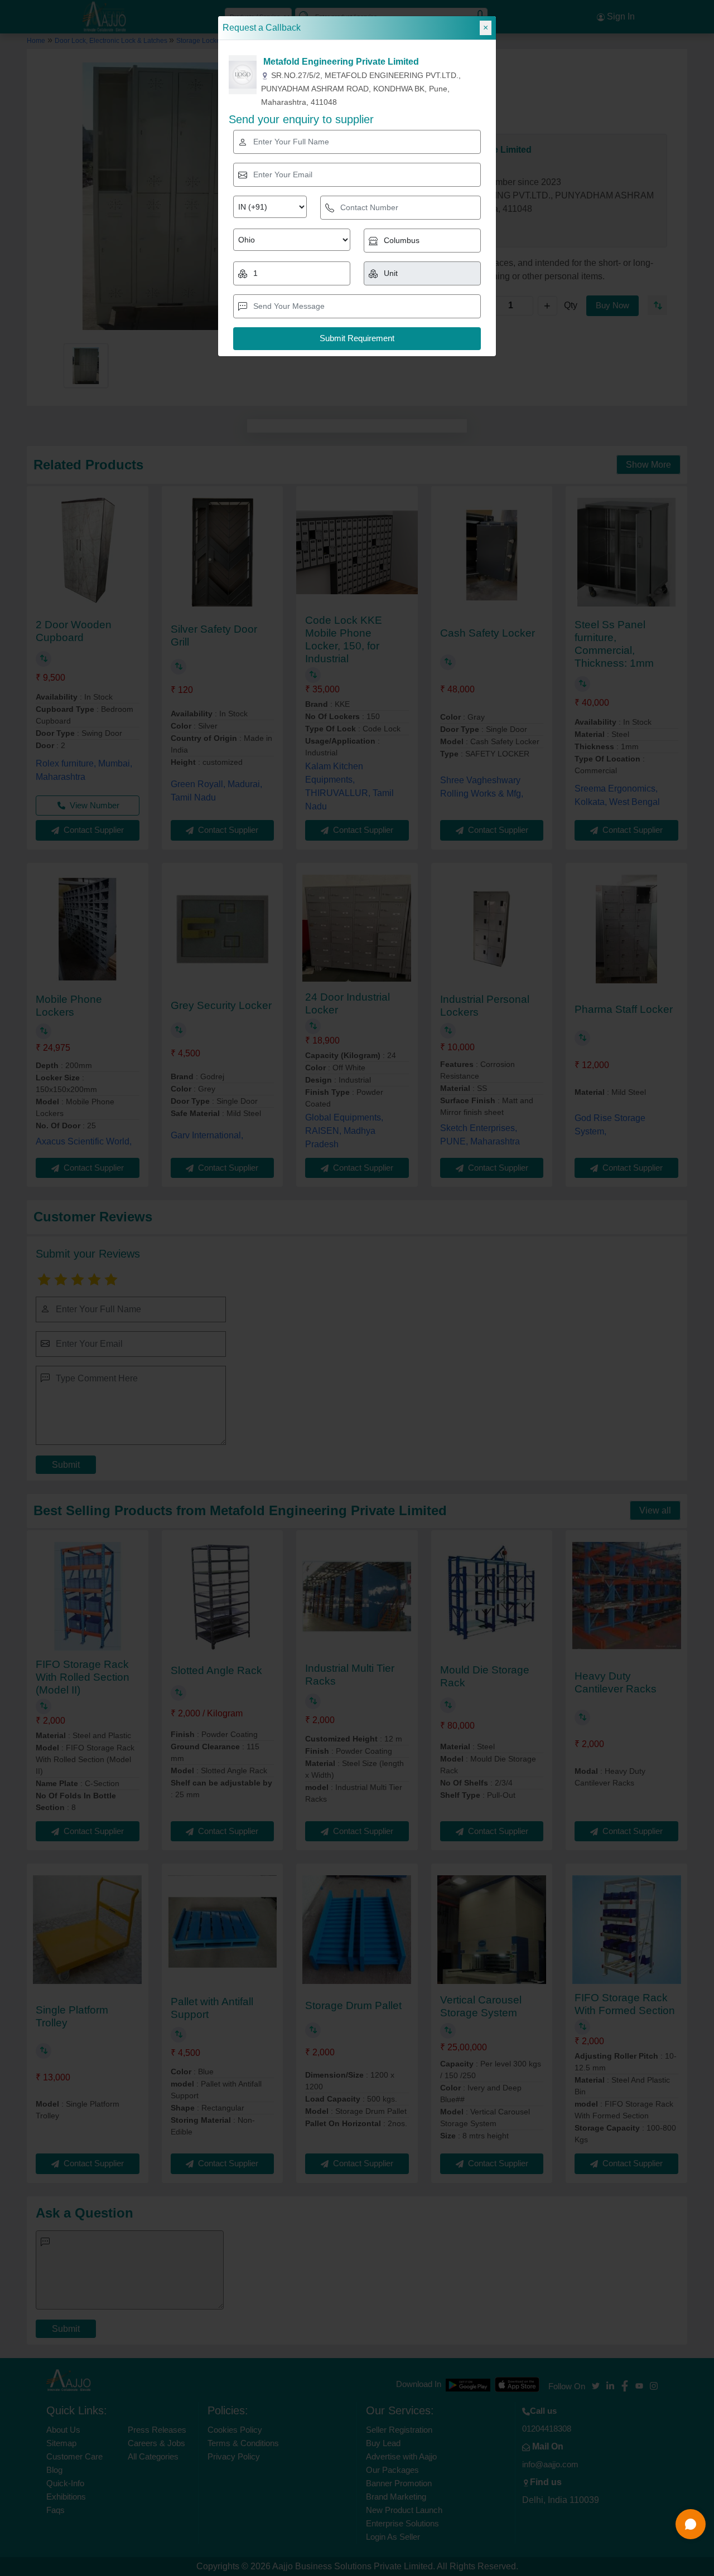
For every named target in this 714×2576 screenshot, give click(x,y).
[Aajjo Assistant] (691, 2524)
